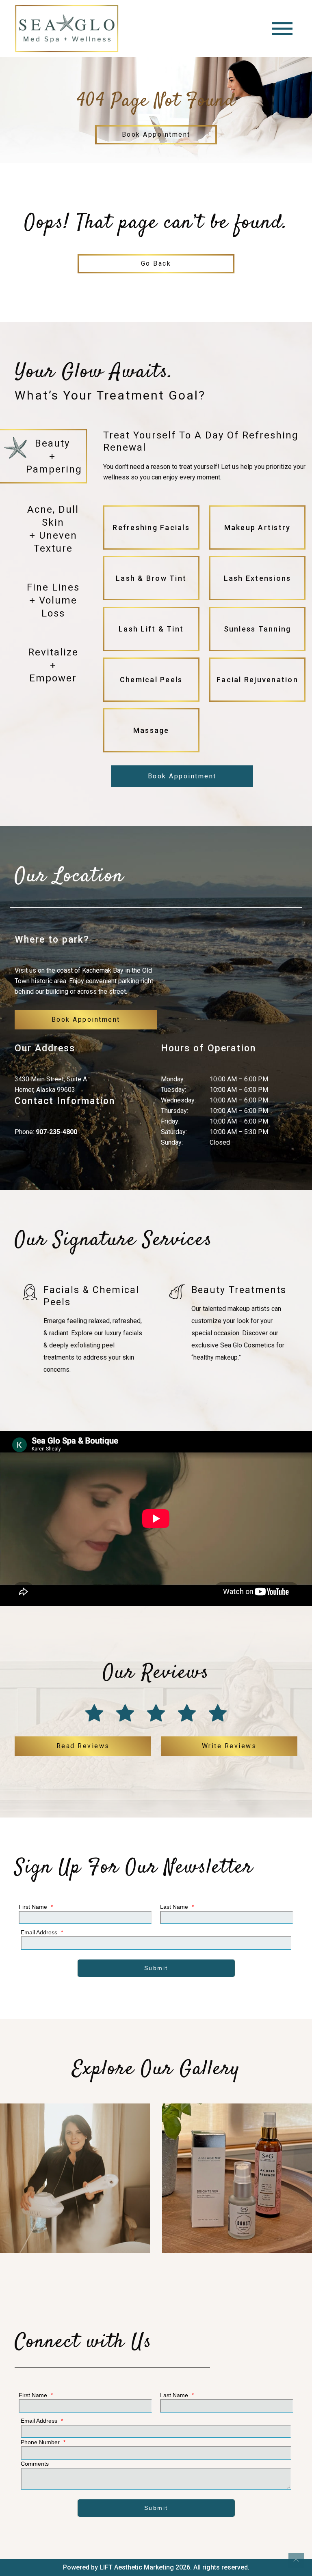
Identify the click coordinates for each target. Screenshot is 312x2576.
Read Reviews (83, 1746)
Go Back (156, 263)
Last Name (177, 1907)
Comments (35, 2464)
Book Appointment (156, 134)
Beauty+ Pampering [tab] (54, 456)
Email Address (42, 1932)
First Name (36, 1907)
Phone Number (43, 2442)
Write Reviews (229, 1746)
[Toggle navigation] (282, 29)
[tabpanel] (204, 592)
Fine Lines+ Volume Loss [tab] (53, 600)
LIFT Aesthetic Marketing (137, 2567)
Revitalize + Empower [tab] (53, 665)
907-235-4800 (56, 1132)
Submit (156, 1968)
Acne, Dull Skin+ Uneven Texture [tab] (53, 529)
